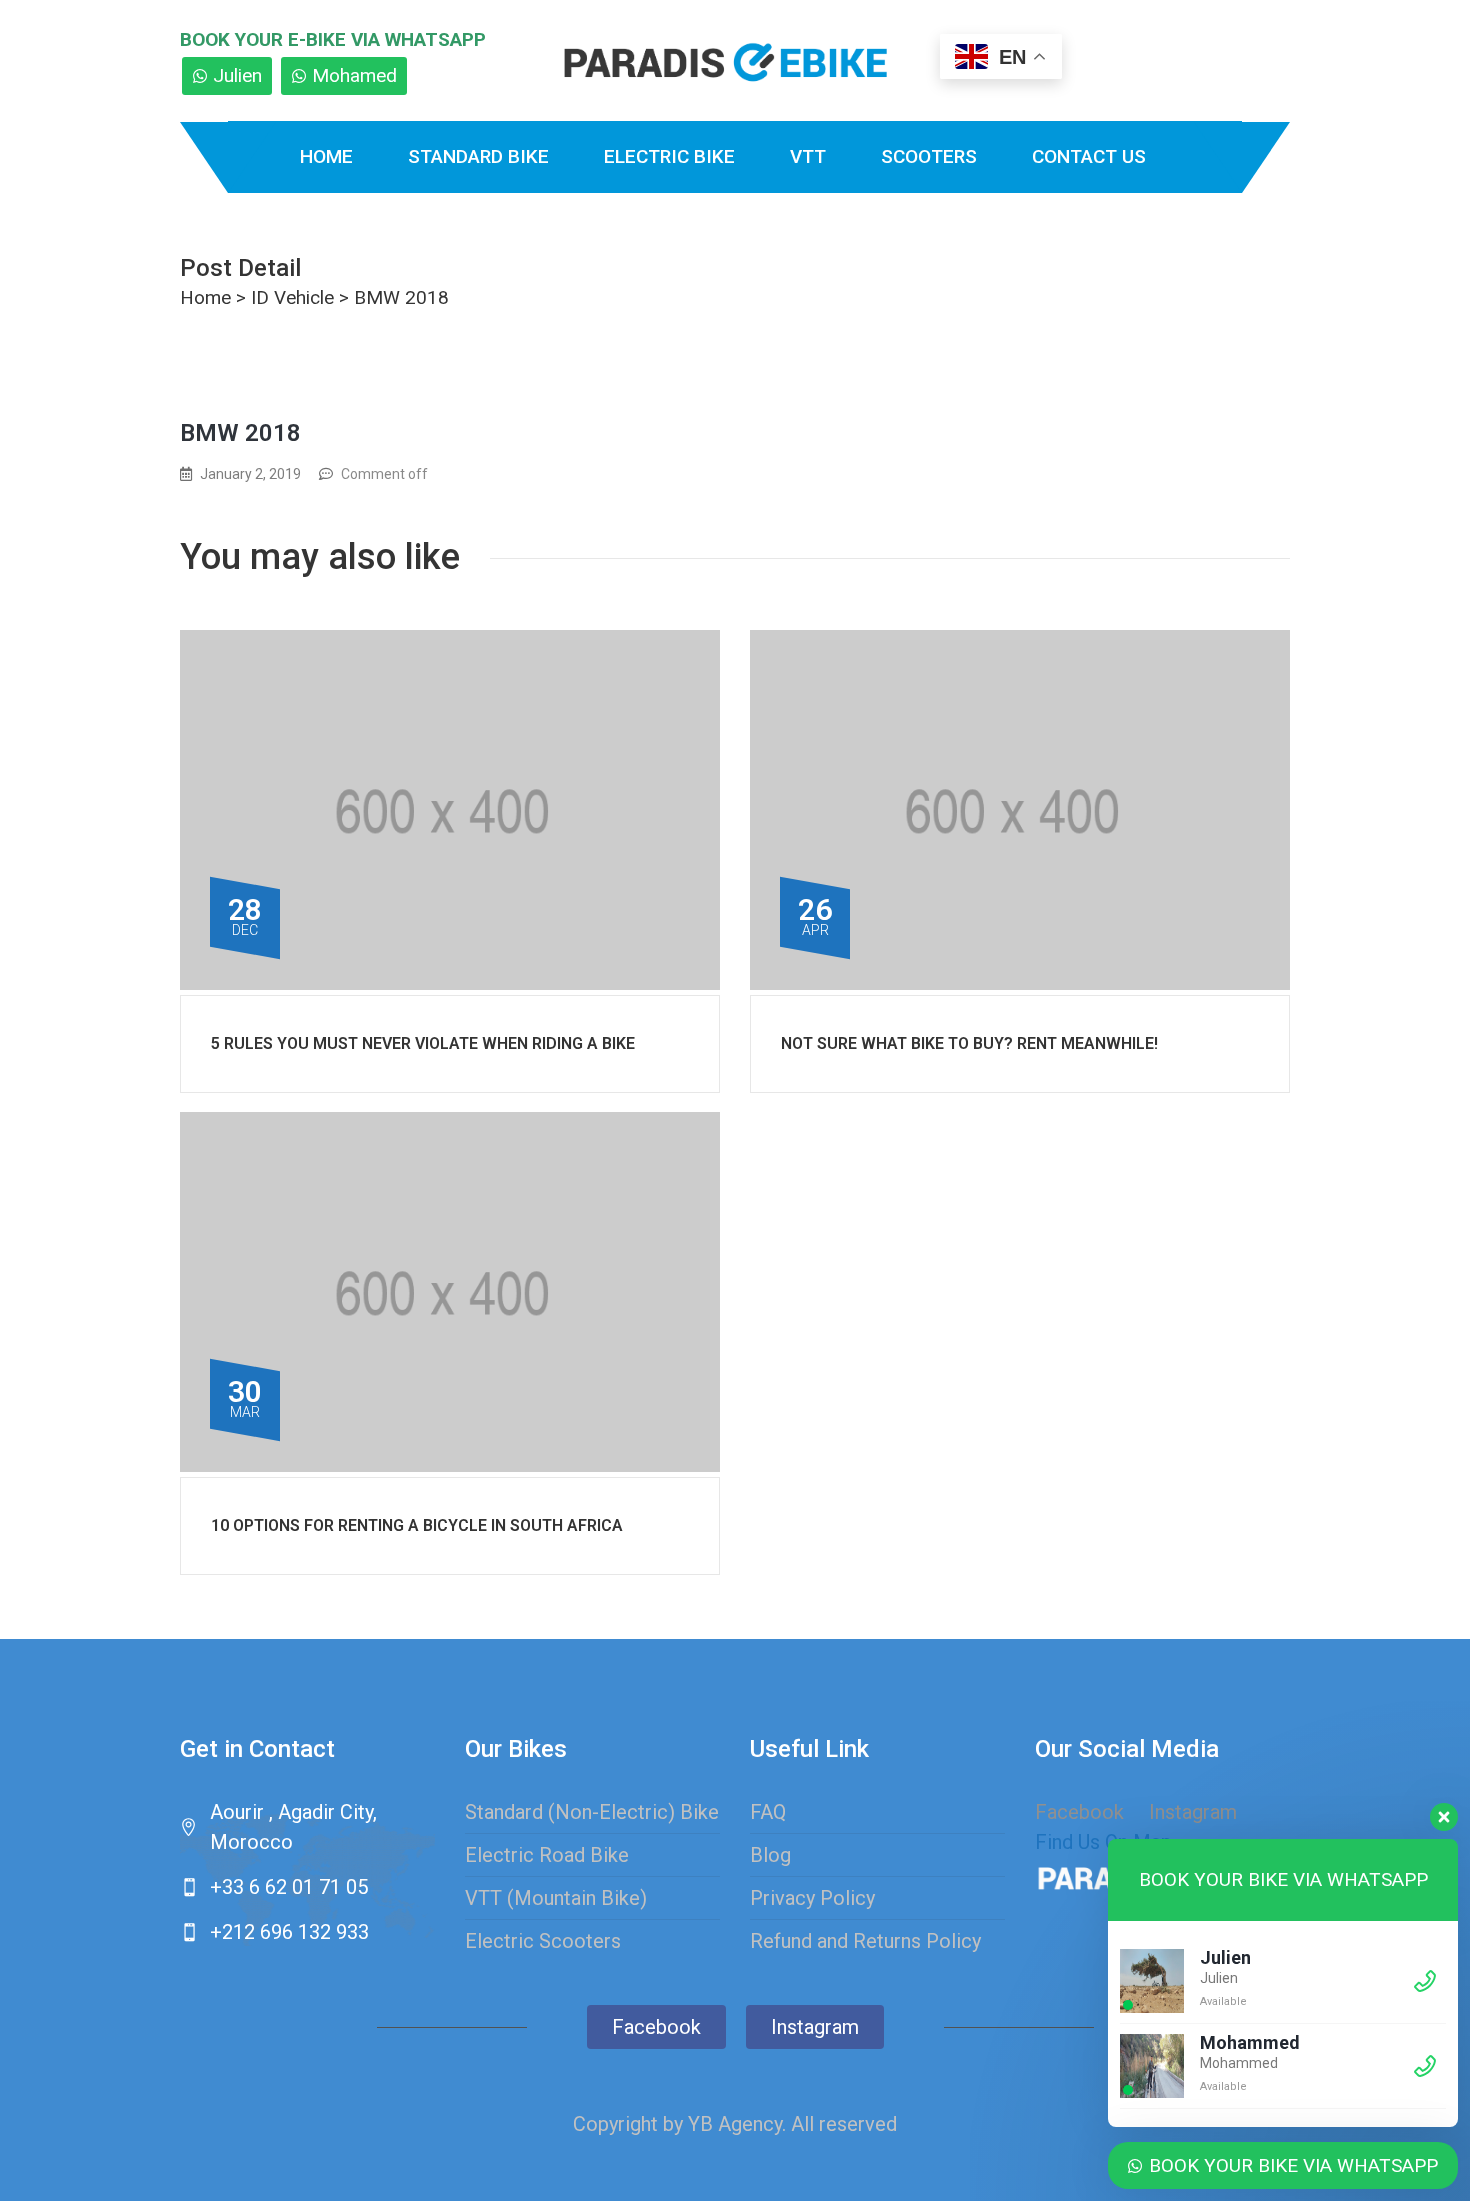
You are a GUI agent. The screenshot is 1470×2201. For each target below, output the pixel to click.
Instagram (815, 2027)
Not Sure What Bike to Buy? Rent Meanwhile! (969, 1043)
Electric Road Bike (547, 1855)
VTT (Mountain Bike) (556, 1898)
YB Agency (735, 2124)
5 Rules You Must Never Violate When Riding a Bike (423, 1043)
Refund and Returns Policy (865, 1941)
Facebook (1079, 1812)
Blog (770, 1855)
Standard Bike (478, 156)
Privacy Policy (812, 1898)
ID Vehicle (292, 297)
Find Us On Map (1103, 1842)
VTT (808, 156)
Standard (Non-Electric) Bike (592, 1812)
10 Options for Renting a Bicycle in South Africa (417, 1525)
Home (326, 156)
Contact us (1089, 156)
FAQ (768, 1812)
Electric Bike (669, 156)
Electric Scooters (543, 1941)
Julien (237, 75)
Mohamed (354, 75)
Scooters (929, 156)
